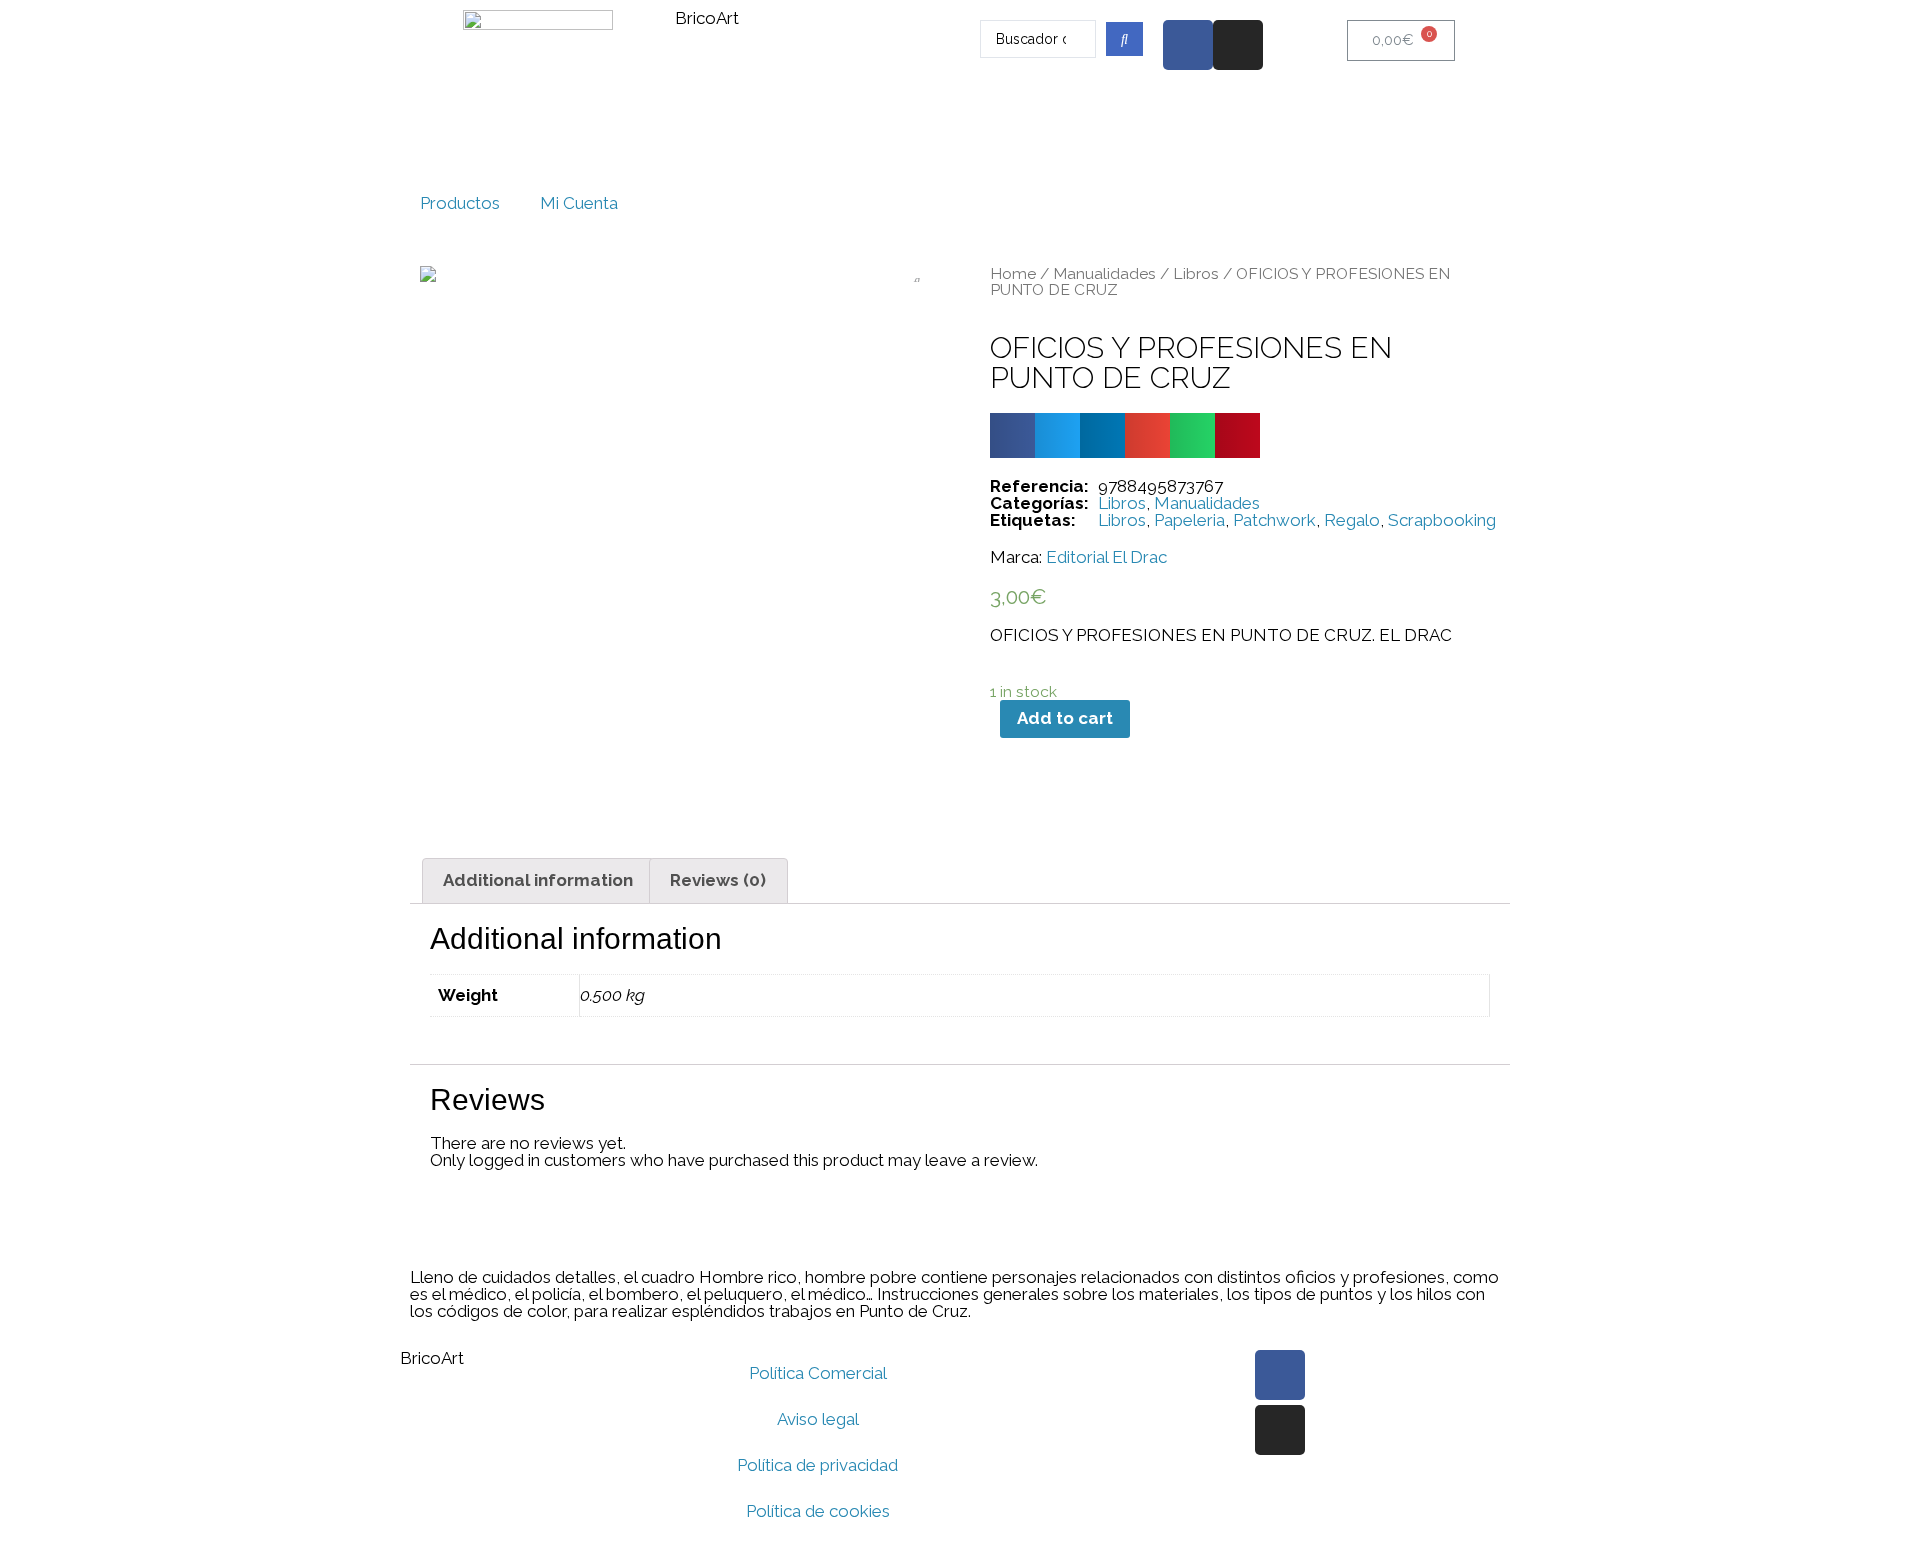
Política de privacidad (817, 1465)
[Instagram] (1238, 45)
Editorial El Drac (1106, 557)
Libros (1196, 273)
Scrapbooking (1442, 520)
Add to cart (1065, 718)
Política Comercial (818, 1373)
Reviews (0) (718, 880)
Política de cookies (818, 1511)
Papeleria (1189, 520)
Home (1013, 273)
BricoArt (707, 18)
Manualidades (1104, 273)
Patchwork (1274, 520)
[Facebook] (1188, 45)
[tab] (538, 881)
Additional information (538, 880)
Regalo (1352, 520)
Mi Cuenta (579, 203)
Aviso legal (818, 1419)
